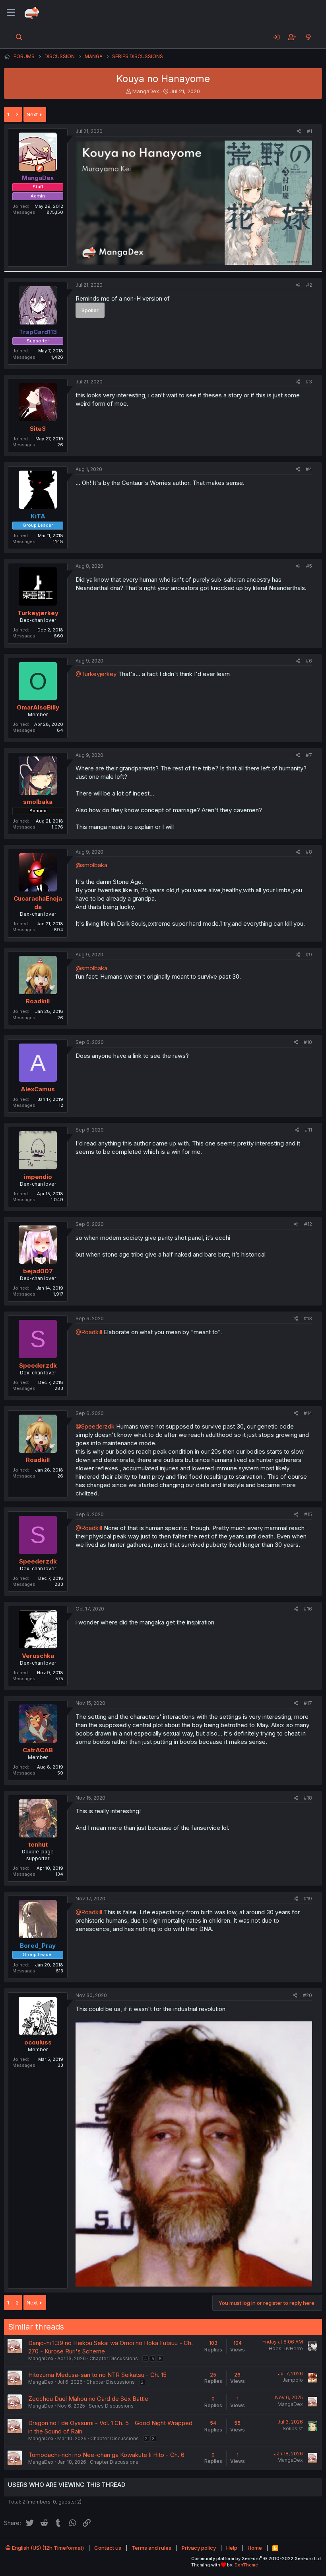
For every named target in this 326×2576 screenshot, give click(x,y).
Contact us (108, 2548)
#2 (309, 285)
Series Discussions (111, 2406)
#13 (308, 1318)
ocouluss (38, 2042)
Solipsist (293, 2428)
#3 (309, 382)
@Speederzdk (95, 1426)
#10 (308, 1042)
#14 (308, 1413)
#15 (308, 1514)
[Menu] (11, 13)
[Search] (19, 37)
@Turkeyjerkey (96, 674)
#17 (308, 1703)
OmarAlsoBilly (38, 707)
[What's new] (308, 37)
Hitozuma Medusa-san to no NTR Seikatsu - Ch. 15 (97, 2375)
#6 (309, 661)
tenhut (38, 1844)
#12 (308, 1224)
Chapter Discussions (114, 2358)
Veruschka (38, 1656)
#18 (308, 1798)
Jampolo (293, 2380)
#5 (309, 566)
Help (232, 2548)
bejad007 (38, 1271)
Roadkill (38, 1001)
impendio (38, 1177)
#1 (310, 131)
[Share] (299, 132)
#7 (309, 755)
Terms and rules (151, 2548)
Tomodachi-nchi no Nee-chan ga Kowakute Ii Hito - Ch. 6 (106, 2455)
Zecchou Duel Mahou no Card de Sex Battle (88, 2399)
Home (255, 2548)
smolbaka (38, 802)
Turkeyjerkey (38, 613)
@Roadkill (89, 1332)
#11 (309, 1130)
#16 (308, 1609)
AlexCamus (38, 1089)
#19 (308, 1899)
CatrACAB (38, 1750)
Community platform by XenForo (257, 2558)
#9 (309, 955)
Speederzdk (38, 1365)
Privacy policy (199, 2548)
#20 (308, 1995)
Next (32, 114)
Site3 (38, 429)
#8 (309, 852)
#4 (309, 469)
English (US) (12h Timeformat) (47, 2548)
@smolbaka (91, 865)
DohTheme (246, 2565)
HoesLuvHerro (286, 2348)
